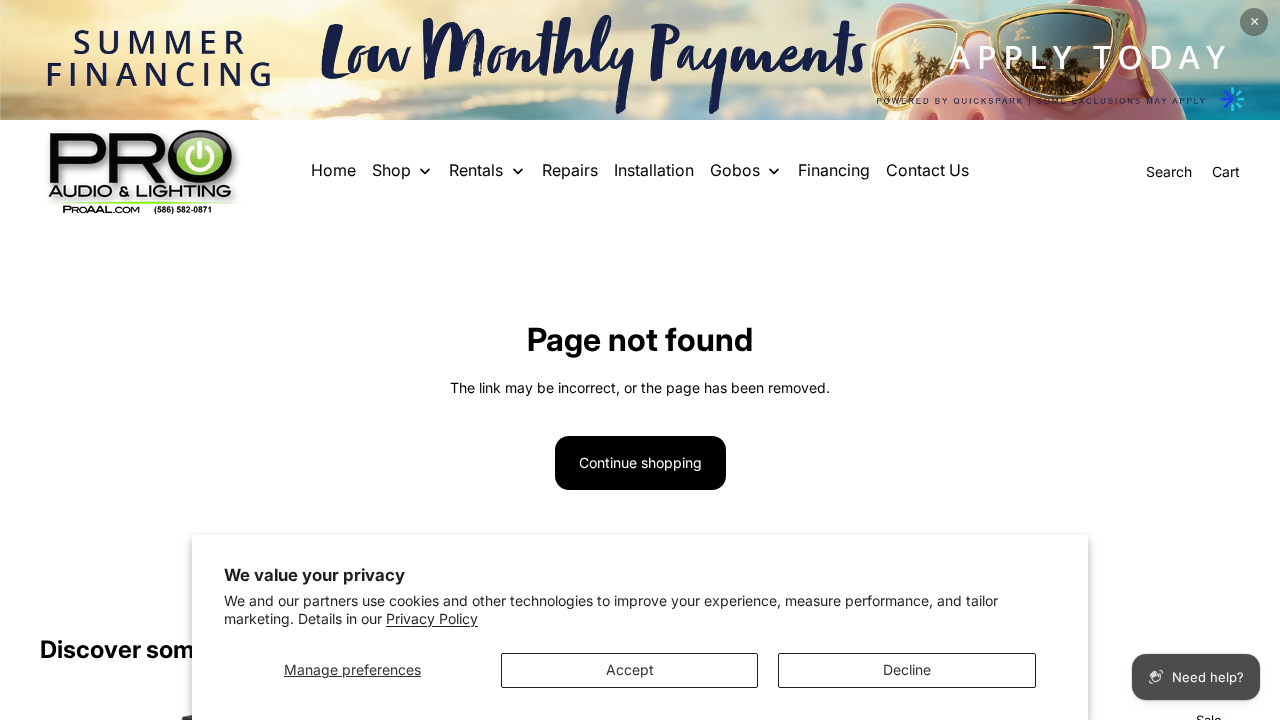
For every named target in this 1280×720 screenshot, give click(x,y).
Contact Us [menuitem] (927, 170)
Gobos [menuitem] (735, 170)
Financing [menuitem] (834, 170)
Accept (630, 669)
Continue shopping (640, 462)
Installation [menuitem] (654, 170)
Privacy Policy (432, 618)
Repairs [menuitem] (570, 170)
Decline (907, 669)
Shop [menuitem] (391, 170)
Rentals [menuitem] (476, 170)
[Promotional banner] (640, 60)
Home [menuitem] (333, 170)
